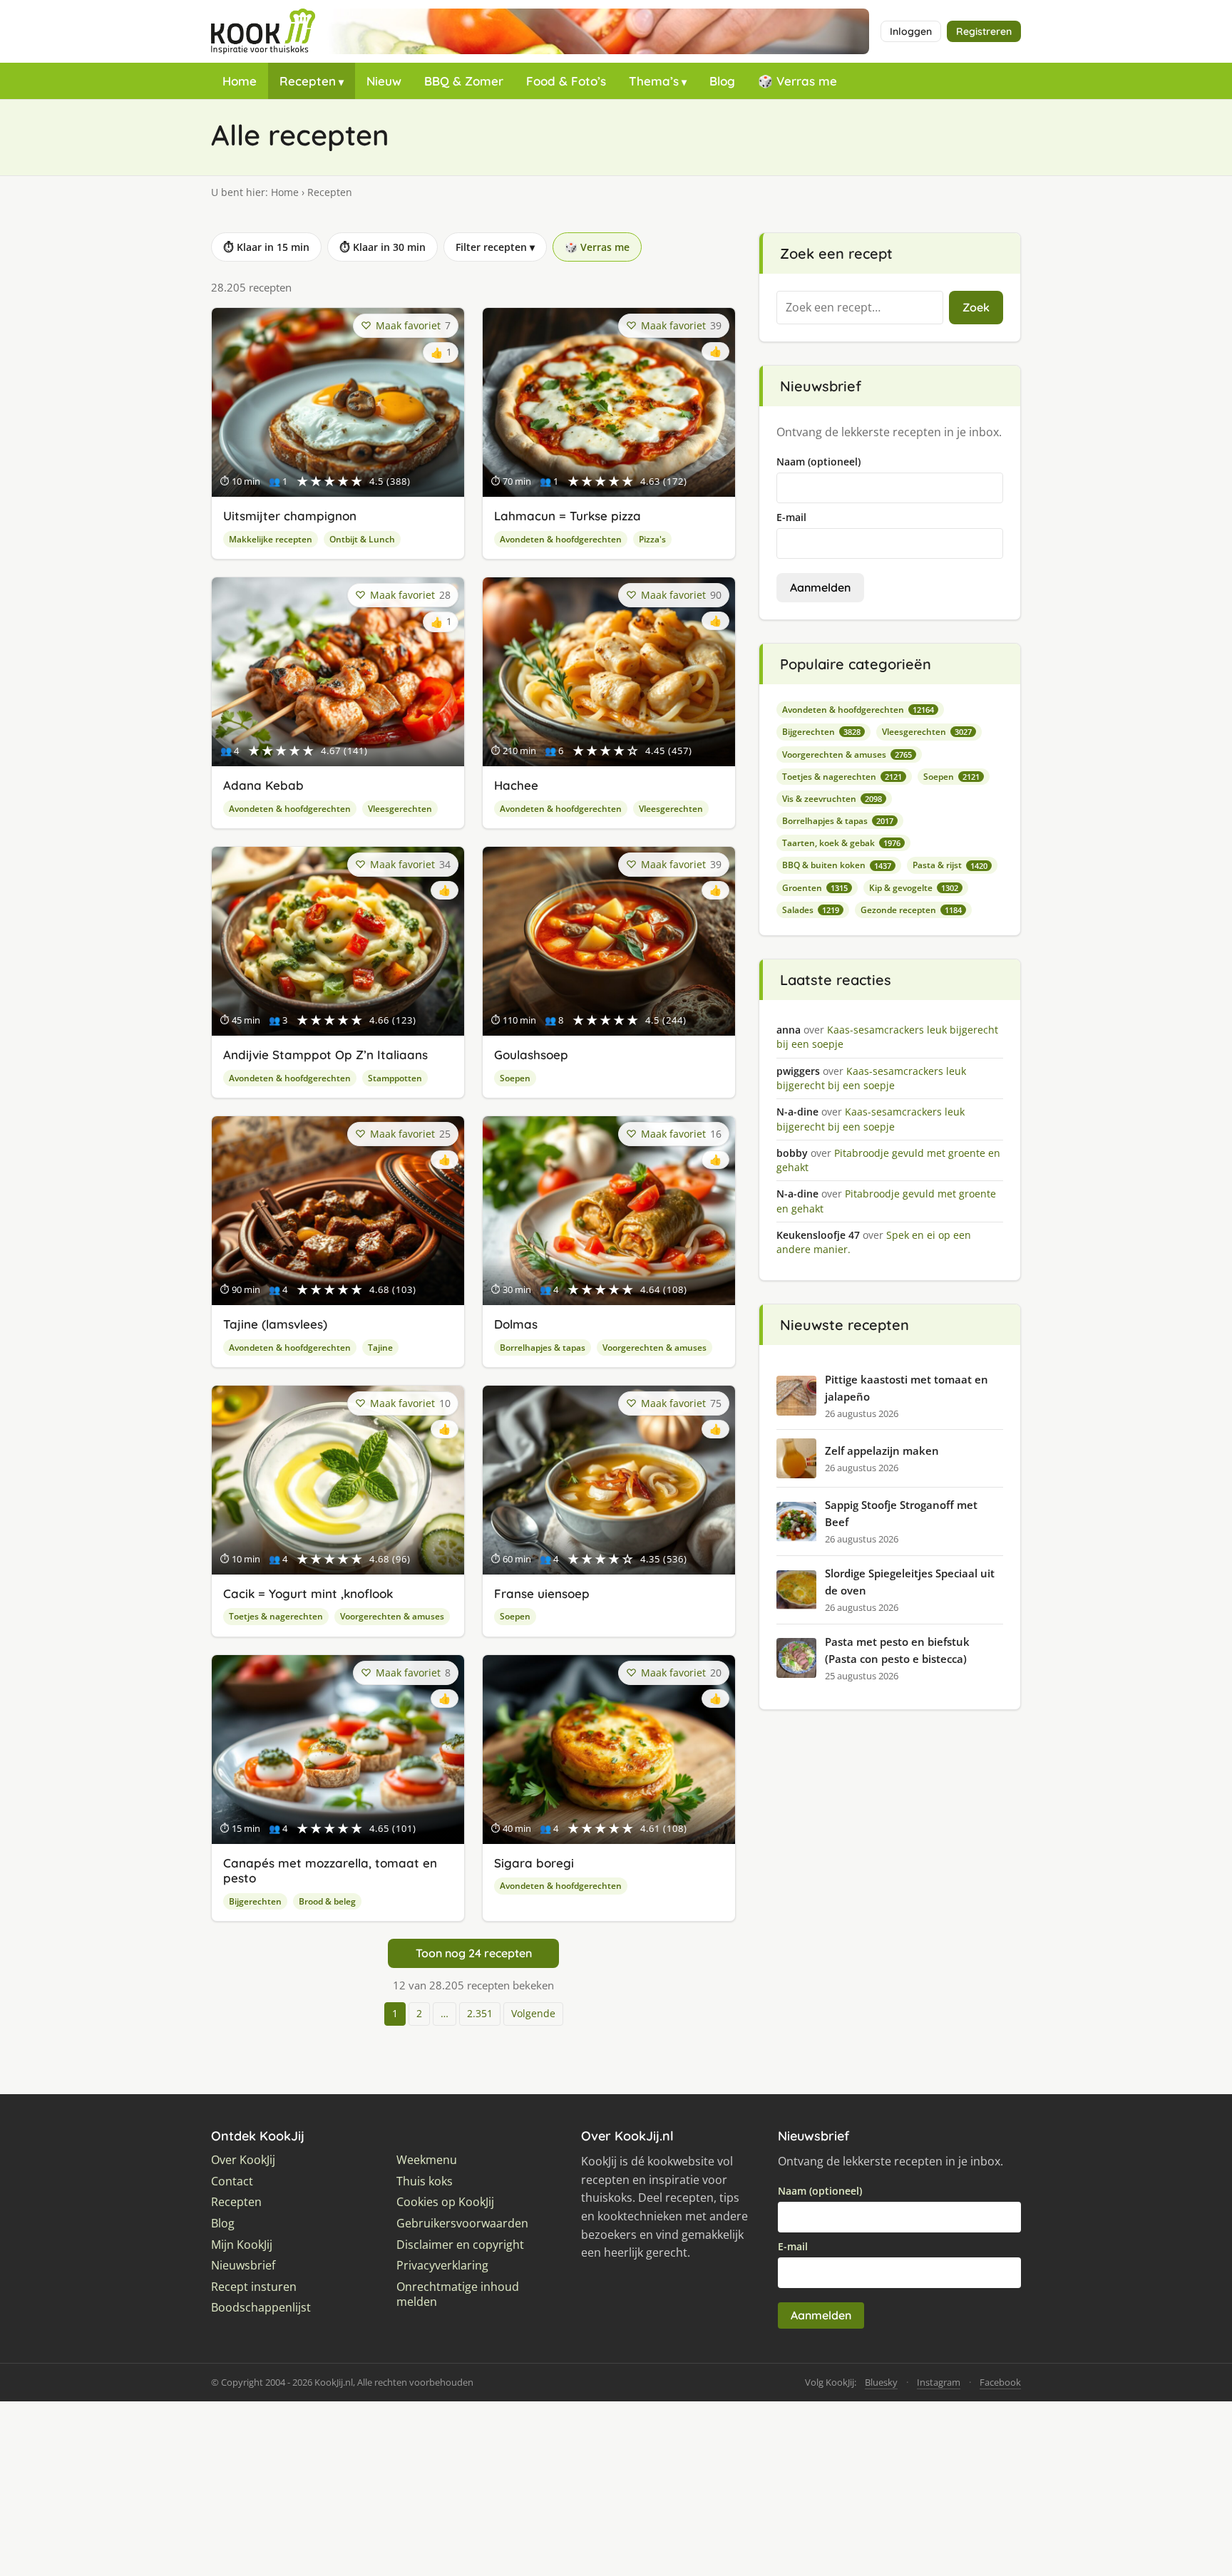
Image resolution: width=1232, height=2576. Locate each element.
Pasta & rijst (950, 865)
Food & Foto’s (566, 81)
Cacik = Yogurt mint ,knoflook (308, 1593)
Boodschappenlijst (261, 2308)
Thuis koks (425, 2181)
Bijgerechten (255, 1901)
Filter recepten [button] (495, 247)
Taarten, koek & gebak (841, 843)
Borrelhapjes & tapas (543, 1348)
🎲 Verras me (797, 81)
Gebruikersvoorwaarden (462, 2224)
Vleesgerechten (400, 809)
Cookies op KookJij (445, 2202)
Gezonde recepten (911, 910)
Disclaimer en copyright (460, 2245)
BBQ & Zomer (464, 81)
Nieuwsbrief (243, 2266)
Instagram (939, 2382)
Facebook (1000, 2382)
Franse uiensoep (542, 1593)
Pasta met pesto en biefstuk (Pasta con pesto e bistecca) (897, 1650)
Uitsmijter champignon (290, 516)
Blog (722, 81)
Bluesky (881, 2382)
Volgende (533, 2013)
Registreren (984, 31)
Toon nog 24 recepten (474, 1953)
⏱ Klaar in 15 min (266, 247)
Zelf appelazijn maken (882, 1451)
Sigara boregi (534, 1863)
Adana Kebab (263, 785)
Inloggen (911, 31)
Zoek (976, 307)
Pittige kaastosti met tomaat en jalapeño (907, 1388)
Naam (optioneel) (818, 462)
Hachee (516, 785)
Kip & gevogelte (914, 888)
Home (240, 81)
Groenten (815, 888)
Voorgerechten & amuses (654, 1348)
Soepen (515, 1078)
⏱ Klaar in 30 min (383, 247)
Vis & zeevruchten (832, 799)
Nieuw (384, 81)
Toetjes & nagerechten (276, 1616)
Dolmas (516, 1324)
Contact (232, 2181)
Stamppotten (395, 1078)
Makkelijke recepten (271, 539)
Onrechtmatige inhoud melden (458, 2295)
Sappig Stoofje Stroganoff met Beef (901, 1513)
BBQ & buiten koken (837, 865)
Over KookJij (243, 2160)
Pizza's (652, 539)
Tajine (380, 1348)
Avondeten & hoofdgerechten (561, 539)
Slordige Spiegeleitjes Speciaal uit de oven (910, 1582)
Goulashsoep (531, 1055)
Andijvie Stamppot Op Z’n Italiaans (325, 1055)
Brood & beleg (327, 1901)
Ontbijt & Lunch (362, 539)
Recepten (308, 81)
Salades (811, 910)
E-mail (791, 517)
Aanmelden (820, 587)
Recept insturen (254, 2287)
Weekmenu (427, 2160)
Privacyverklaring (442, 2266)
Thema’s (654, 81)
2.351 (480, 2013)
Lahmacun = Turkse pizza (568, 516)
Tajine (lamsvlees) (275, 1324)
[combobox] (860, 308)
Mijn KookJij (242, 2245)
